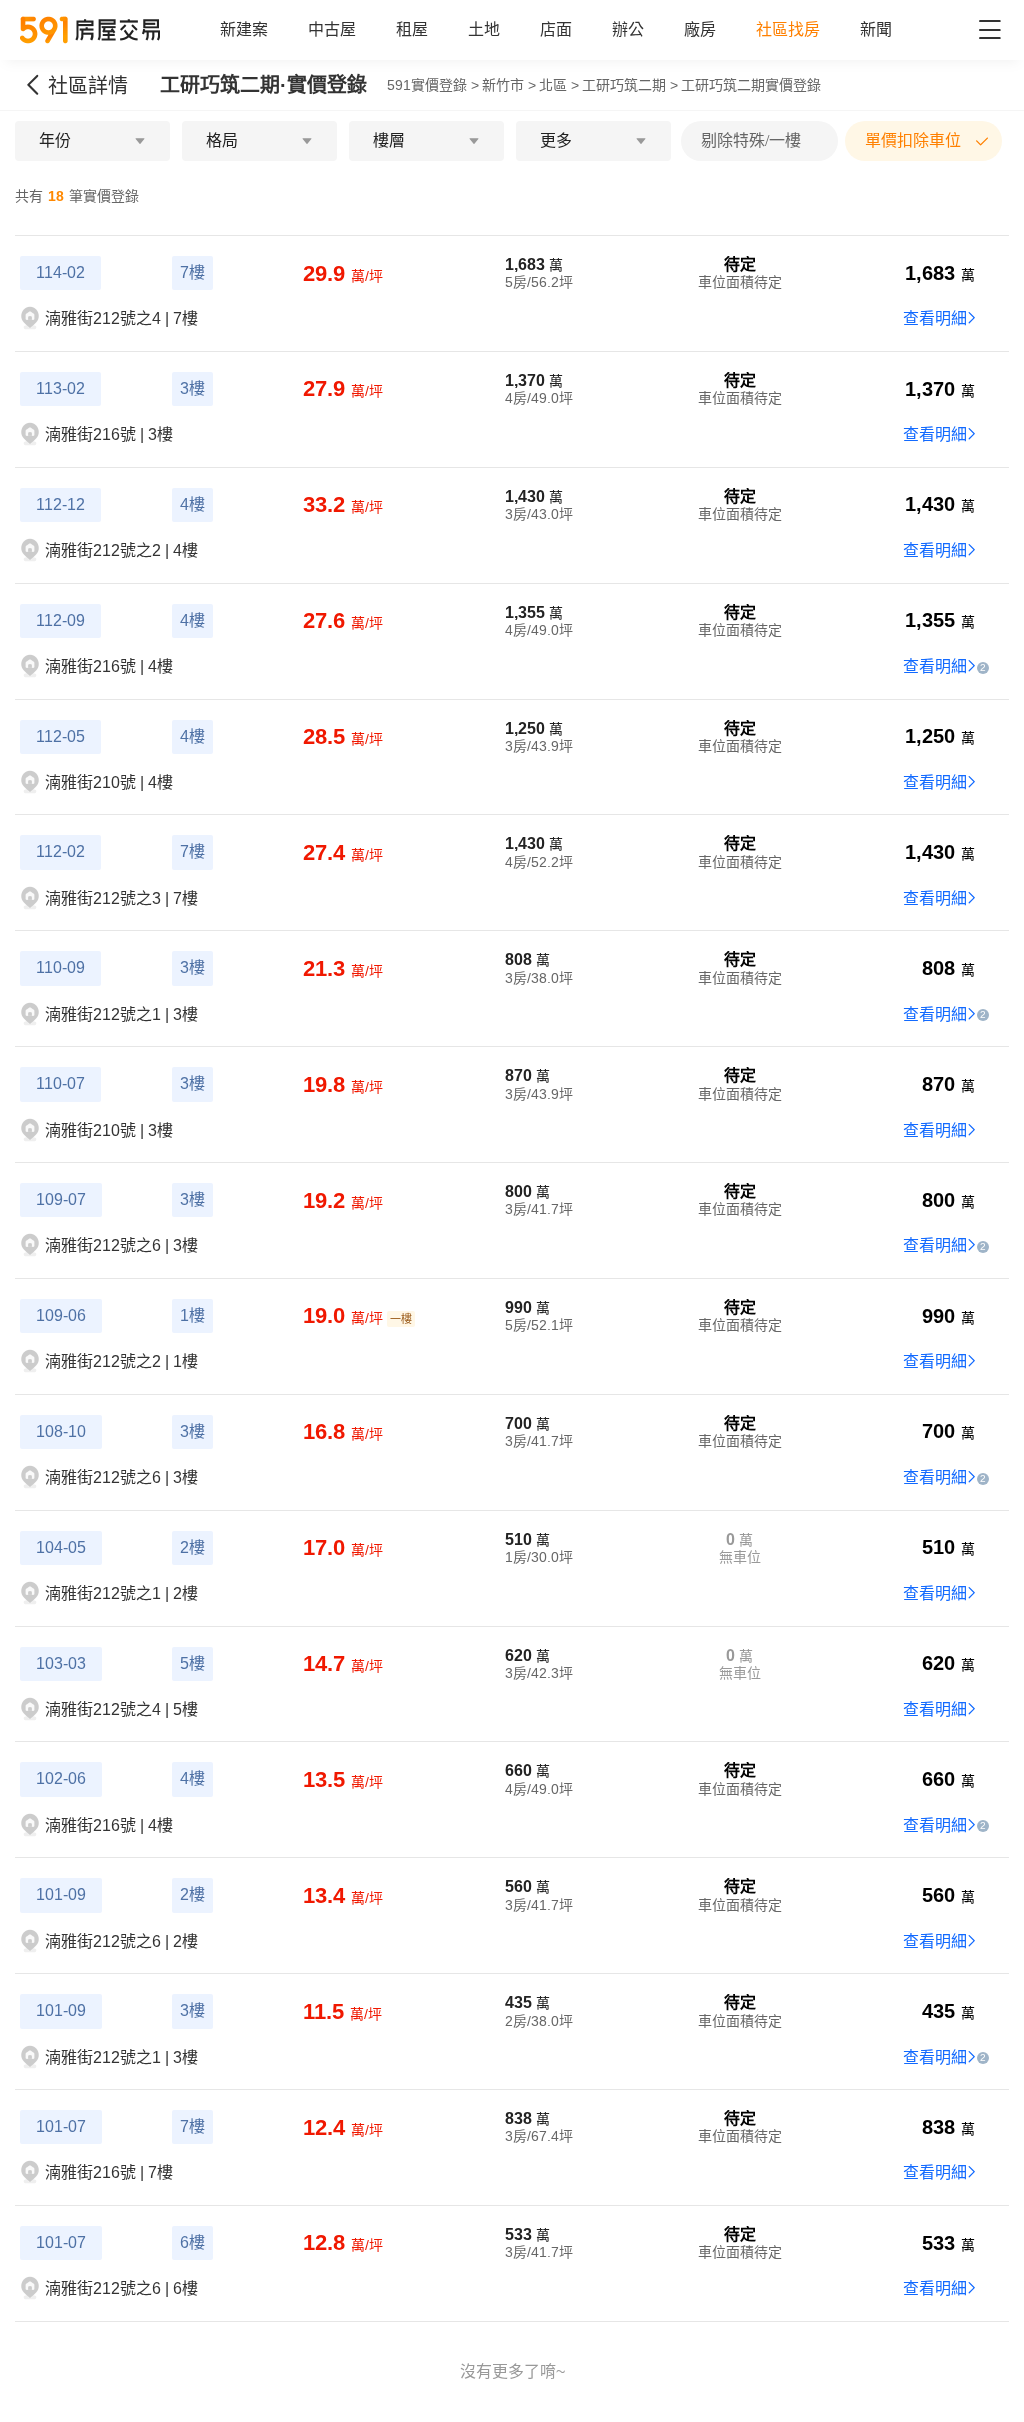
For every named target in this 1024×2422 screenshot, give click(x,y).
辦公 (628, 29)
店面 (556, 29)
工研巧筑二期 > (630, 85)
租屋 (412, 29)
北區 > (559, 85)
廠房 (700, 29)
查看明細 (935, 318)
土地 (484, 29)
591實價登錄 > (433, 85)
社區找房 (788, 29)
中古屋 (332, 29)
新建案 (244, 29)
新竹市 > (509, 85)
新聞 (876, 29)
